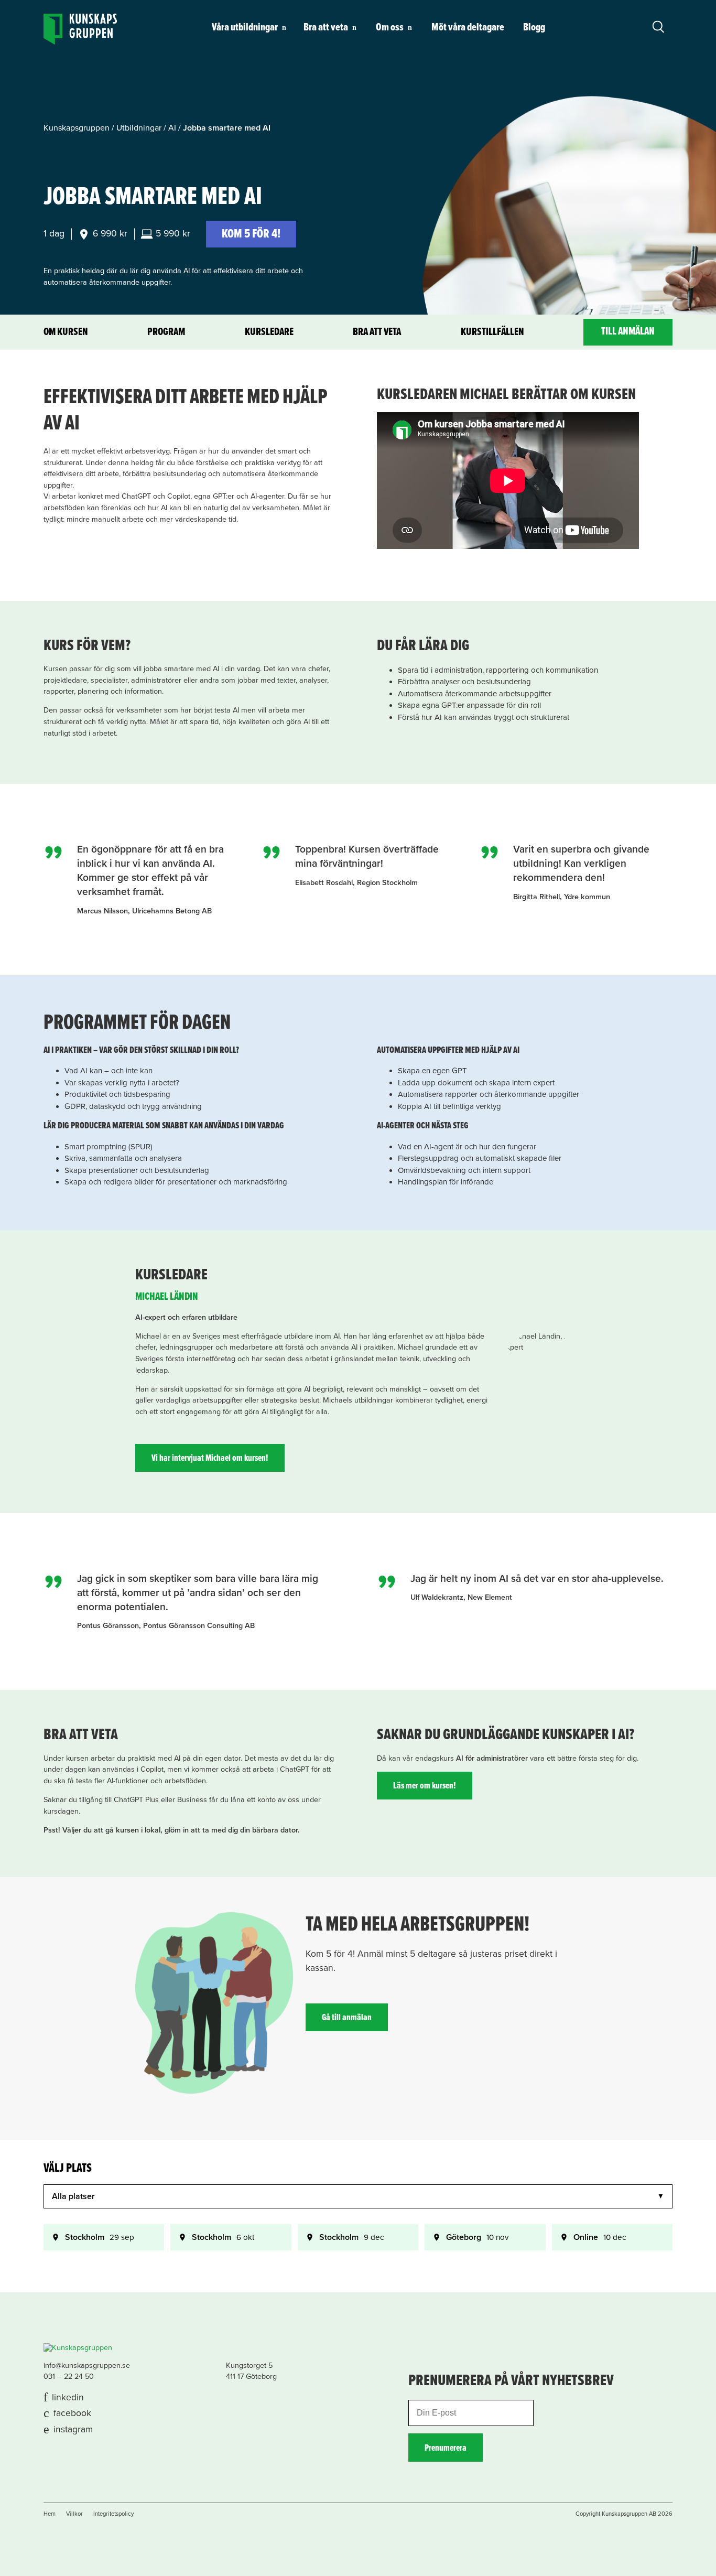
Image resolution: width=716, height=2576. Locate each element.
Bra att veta (377, 332)
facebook (72, 2413)
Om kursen (66, 332)
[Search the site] (658, 26)
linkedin (68, 2397)
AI (172, 128)
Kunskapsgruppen (77, 128)
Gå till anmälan (347, 2018)
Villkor (74, 2514)
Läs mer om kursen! (425, 1786)
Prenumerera (446, 2448)
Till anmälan (628, 332)
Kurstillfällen (492, 332)
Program (166, 332)
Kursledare (269, 332)
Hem (50, 2514)
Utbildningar (139, 128)
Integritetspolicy (113, 2514)
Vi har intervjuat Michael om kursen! (210, 1458)
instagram (73, 2429)
